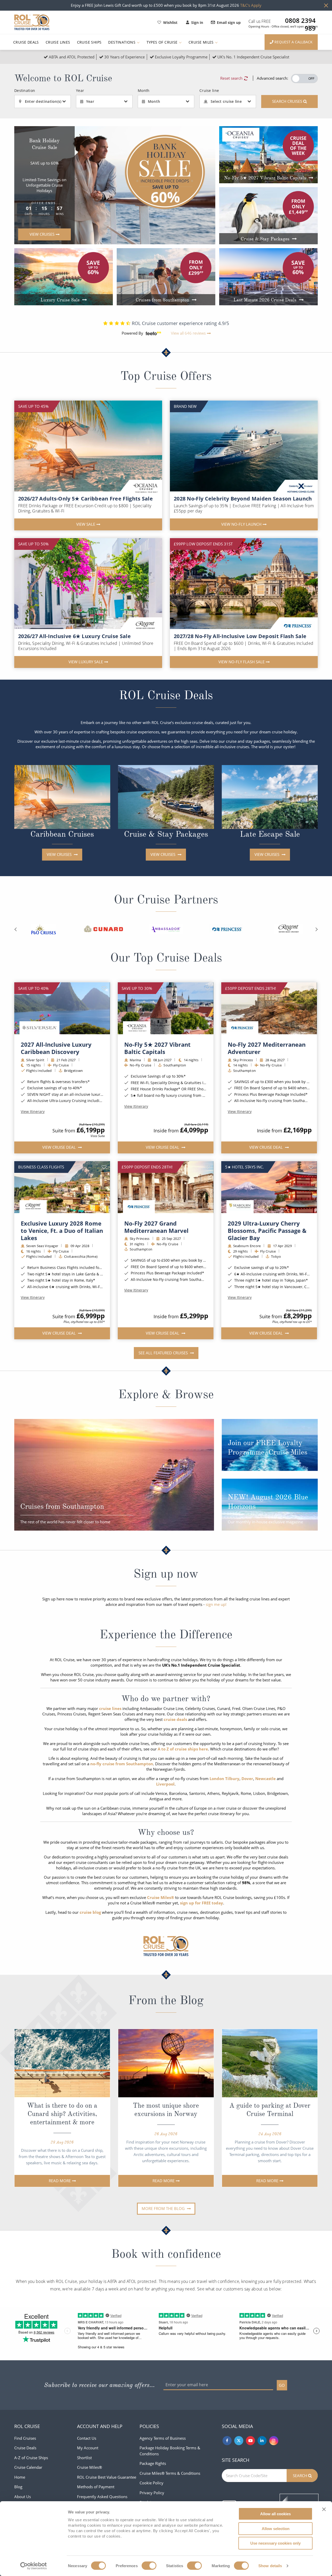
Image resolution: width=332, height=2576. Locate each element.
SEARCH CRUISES (288, 101)
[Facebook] (227, 2441)
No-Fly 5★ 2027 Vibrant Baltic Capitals (157, 1048)
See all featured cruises (164, 1353)
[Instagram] (274, 2441)
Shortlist (84, 2458)
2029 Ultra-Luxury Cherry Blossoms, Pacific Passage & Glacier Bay (267, 1230)
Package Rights (153, 2463)
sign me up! (216, 1604)
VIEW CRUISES (60, 854)
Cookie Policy (151, 2483)
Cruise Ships (89, 42)
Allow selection (276, 2529)
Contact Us (87, 2438)
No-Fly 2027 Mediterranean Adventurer (267, 1048)
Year (90, 101)
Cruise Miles (202, 42)
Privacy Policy (152, 2493)
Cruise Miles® (89, 2467)
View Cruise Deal (60, 1147)
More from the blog (164, 2208)
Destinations (122, 42)
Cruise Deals (26, 42)
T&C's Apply (251, 5)
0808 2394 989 (300, 21)
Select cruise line (226, 101)
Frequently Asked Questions (102, 2497)
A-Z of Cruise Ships (31, 2458)
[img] (62, 1008)
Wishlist (170, 22)
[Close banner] (324, 2509)
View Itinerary (33, 1112)
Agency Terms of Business (163, 2438)
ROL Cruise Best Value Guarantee (107, 2477)
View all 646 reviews (188, 333)
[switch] (149, 2566)
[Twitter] (239, 2441)
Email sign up (229, 22)
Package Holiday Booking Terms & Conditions (170, 2451)
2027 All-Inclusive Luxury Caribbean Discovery (56, 1048)
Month (154, 101)
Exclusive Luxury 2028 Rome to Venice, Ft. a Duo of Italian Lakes (62, 1230)
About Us (23, 2497)
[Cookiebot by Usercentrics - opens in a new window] (34, 2566)
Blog (18, 2487)
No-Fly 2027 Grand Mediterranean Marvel (156, 1227)
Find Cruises (25, 2438)
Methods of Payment (96, 2487)
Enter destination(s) (43, 101)
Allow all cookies (275, 2514)
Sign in (197, 22)
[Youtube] (250, 2441)
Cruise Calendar (28, 2467)
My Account (88, 2448)
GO (282, 2385)
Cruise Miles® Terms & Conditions (170, 2473)
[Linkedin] (262, 2441)
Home (20, 2477)
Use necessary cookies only (275, 2543)
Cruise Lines (58, 42)
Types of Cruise (163, 42)
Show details (270, 2566)
